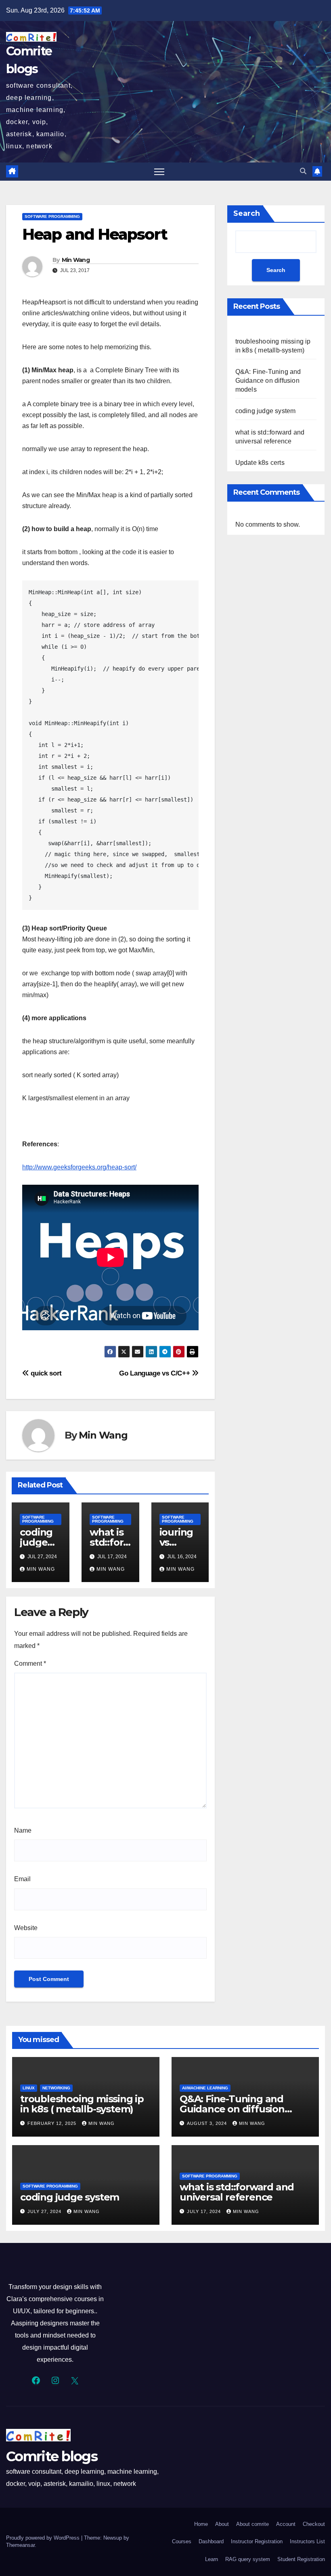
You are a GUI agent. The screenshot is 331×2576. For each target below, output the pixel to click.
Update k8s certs (260, 463)
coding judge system (37, 1542)
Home (201, 2524)
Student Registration (301, 2559)
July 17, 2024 (205, 2211)
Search (247, 213)
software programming (52, 216)
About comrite (252, 2524)
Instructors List (307, 2541)
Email (22, 1879)
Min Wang (76, 260)
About (222, 2524)
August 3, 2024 (208, 2123)
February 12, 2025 (53, 2123)
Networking (56, 2088)
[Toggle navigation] (159, 172)
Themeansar (20, 2545)
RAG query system (248, 2559)
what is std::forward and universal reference (237, 2192)
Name (23, 1830)
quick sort (45, 1373)
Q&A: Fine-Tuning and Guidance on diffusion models (268, 381)
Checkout (314, 2524)
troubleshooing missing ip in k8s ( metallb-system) (82, 2104)
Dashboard (211, 2541)
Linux (29, 2088)
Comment (30, 1664)
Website (26, 1928)
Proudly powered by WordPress (44, 2538)
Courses (182, 2541)
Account (286, 2524)
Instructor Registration (257, 2541)
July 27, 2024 (45, 2211)
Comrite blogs (52, 2456)
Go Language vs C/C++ (155, 1373)
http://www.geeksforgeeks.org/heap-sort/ (79, 1167)
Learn (212, 2559)
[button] (303, 171)
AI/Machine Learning (205, 2088)
